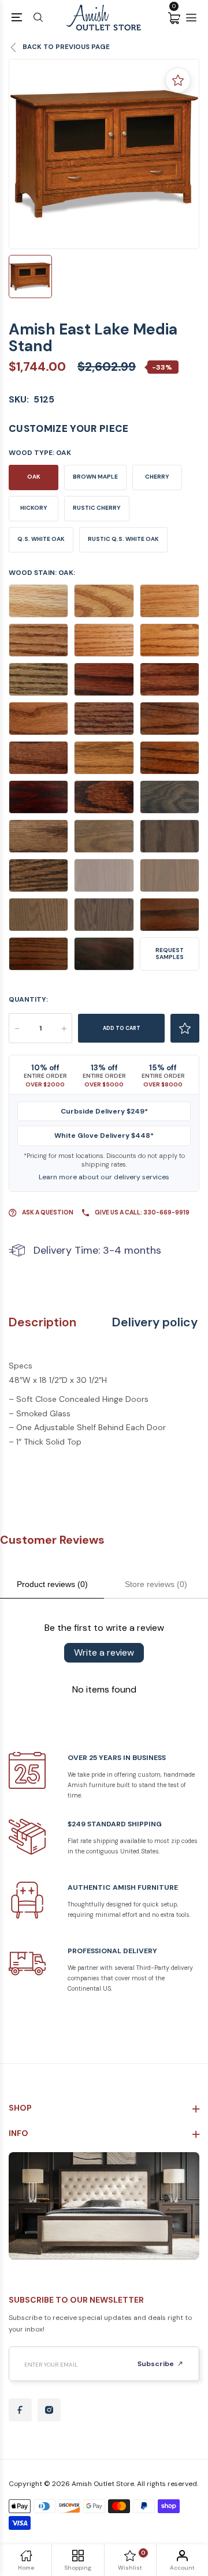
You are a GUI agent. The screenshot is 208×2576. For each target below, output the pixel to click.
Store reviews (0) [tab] (156, 1584)
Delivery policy (155, 1323)
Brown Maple (95, 477)
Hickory (34, 508)
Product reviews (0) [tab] (52, 1584)
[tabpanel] (104, 154)
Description (42, 1323)
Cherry (157, 477)
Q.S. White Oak (41, 539)
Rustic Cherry (97, 508)
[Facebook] (20, 2410)
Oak (34, 477)
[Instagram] (49, 2410)
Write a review (104, 1652)
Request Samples (170, 954)
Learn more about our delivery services (104, 1177)
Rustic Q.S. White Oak (123, 539)
